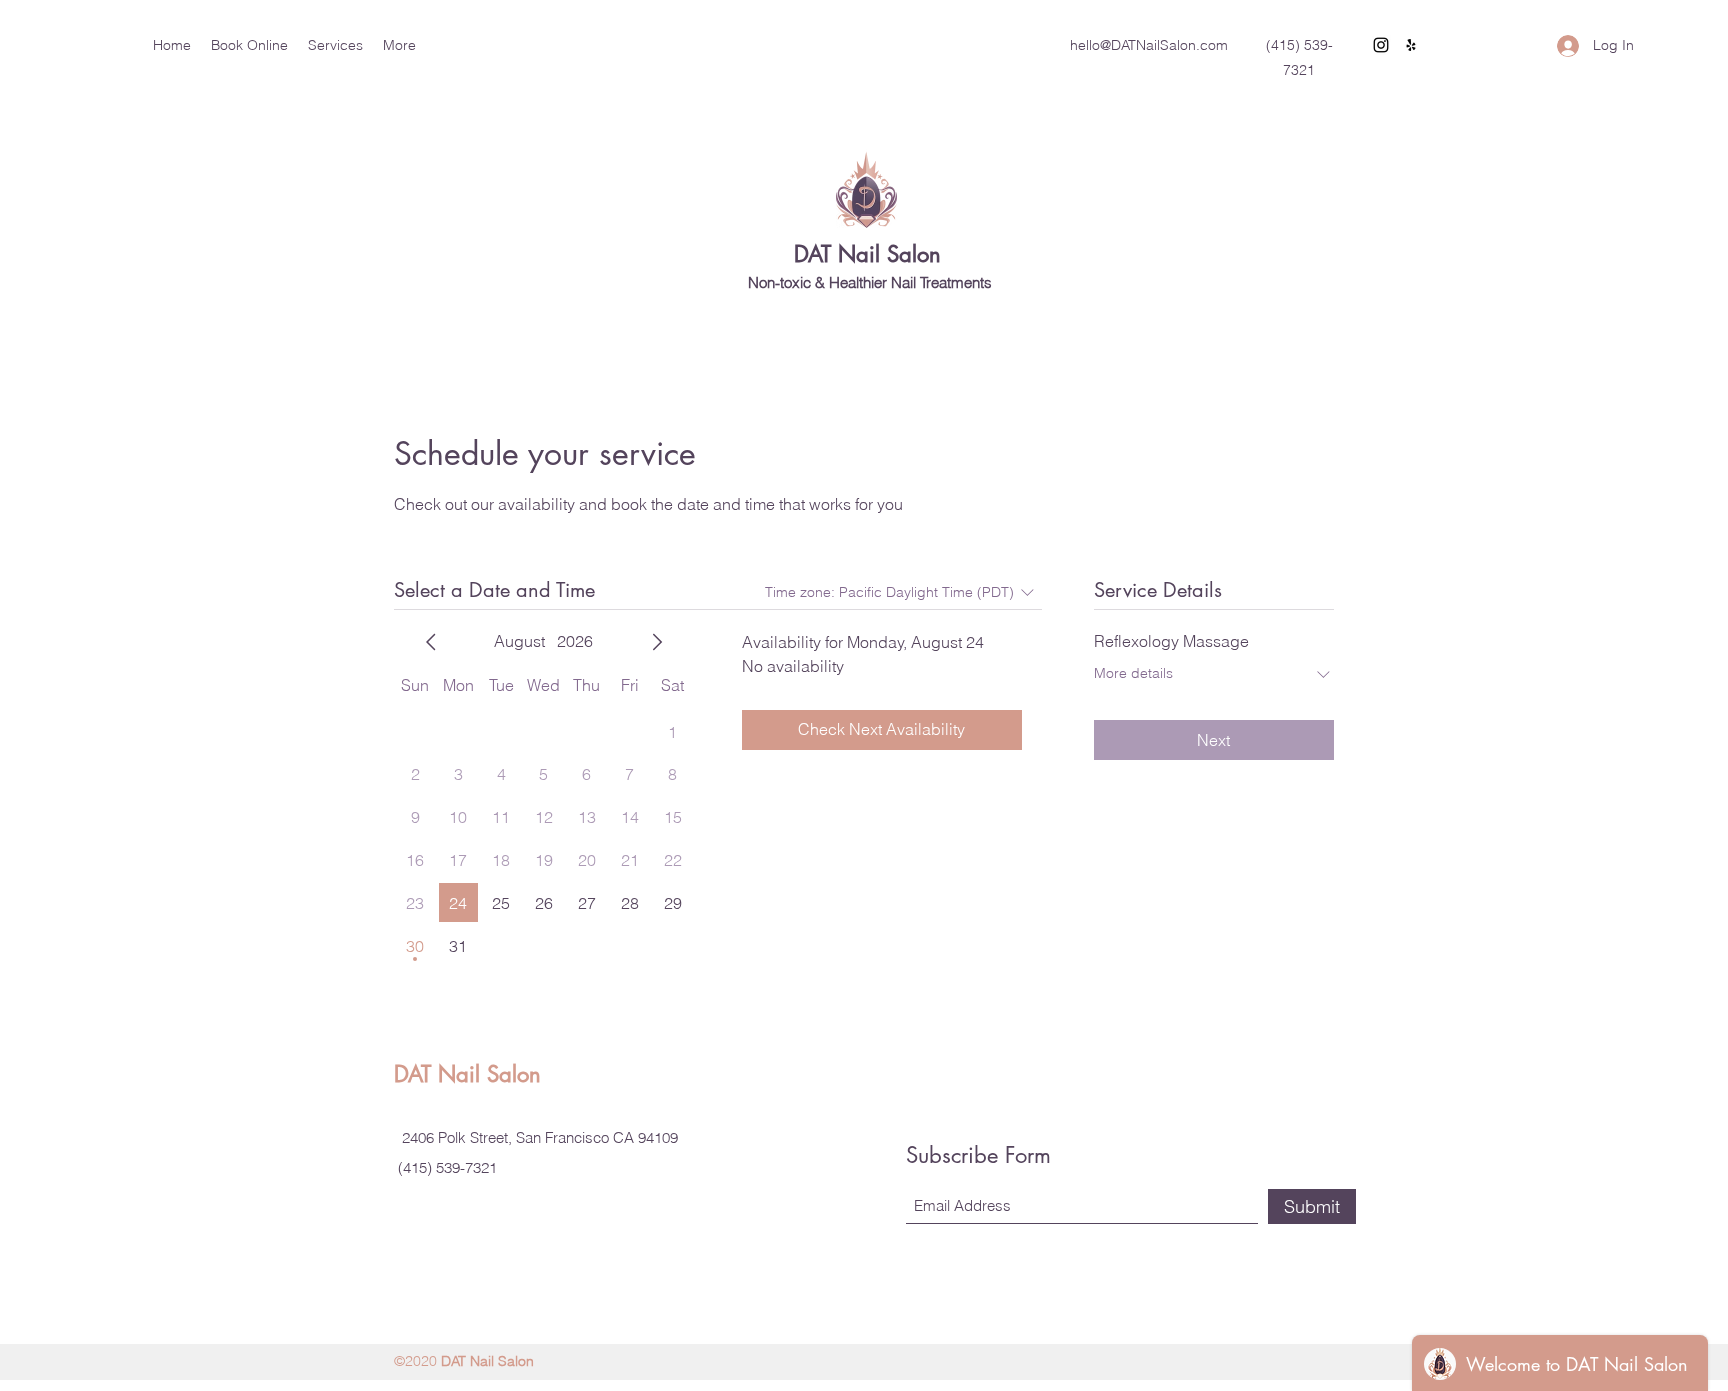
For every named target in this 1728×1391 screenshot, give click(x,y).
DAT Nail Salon (867, 254)
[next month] (657, 642)
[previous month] (431, 642)
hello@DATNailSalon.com (1149, 45)
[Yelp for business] (1411, 45)
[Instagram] (1381, 45)
